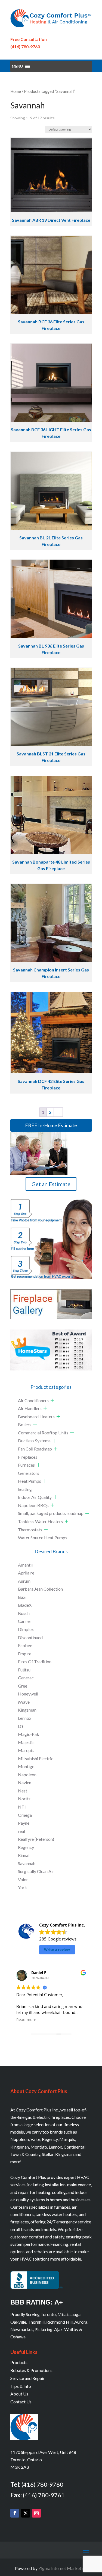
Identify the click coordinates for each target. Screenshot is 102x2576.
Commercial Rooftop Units (43, 1433)
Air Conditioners (33, 1400)
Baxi (22, 1597)
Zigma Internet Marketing (63, 2568)
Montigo (26, 1766)
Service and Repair (27, 2378)
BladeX (25, 1605)
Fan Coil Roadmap (35, 1449)
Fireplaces (28, 1457)
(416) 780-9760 (25, 47)
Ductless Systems (34, 1441)
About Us (19, 2394)
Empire (25, 1654)
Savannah (27, 1863)
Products (19, 2362)
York (22, 1887)
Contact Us (21, 2402)
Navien (25, 1782)
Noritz (24, 1799)
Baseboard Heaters (36, 1416)
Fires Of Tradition (35, 1661)
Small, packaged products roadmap (51, 1513)
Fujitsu (24, 1670)
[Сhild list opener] (52, 1400)
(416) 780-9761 (44, 2495)
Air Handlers (30, 1408)
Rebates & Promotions (31, 2370)
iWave (24, 1702)
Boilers (25, 1424)
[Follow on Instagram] (36, 2513)
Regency (26, 1847)
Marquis (26, 1750)
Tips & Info (21, 2386)
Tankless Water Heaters (40, 1521)
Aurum (24, 1581)
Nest (23, 1791)
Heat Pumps (30, 1481)
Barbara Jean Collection (40, 1589)
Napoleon (27, 1775)
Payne (24, 1823)
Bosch (24, 1613)
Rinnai (24, 1855)
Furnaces (26, 1465)
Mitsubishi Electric (36, 1758)
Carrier (25, 1621)
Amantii (25, 1565)
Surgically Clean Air (36, 1871)
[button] (17, 66)
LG (21, 1726)
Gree (23, 1686)
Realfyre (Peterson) (36, 1839)
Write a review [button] (57, 1949)
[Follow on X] (26, 2513)
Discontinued (30, 1637)
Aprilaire (26, 1573)
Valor (23, 1879)
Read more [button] (26, 2020)
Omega (25, 1815)
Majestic (26, 1742)
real (21, 1831)
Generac (26, 1678)
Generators (29, 1473)
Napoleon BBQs (33, 1505)
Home (16, 91)
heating (25, 1489)
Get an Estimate (51, 1184)
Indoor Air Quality (35, 1497)
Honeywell (28, 1694)
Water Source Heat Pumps (43, 1537)
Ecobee (25, 1645)
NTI (22, 1807)
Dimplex (26, 1629)
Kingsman (27, 1710)
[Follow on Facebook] (15, 2513)
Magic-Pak (29, 1734)
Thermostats (30, 1530)
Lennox (25, 1718)
